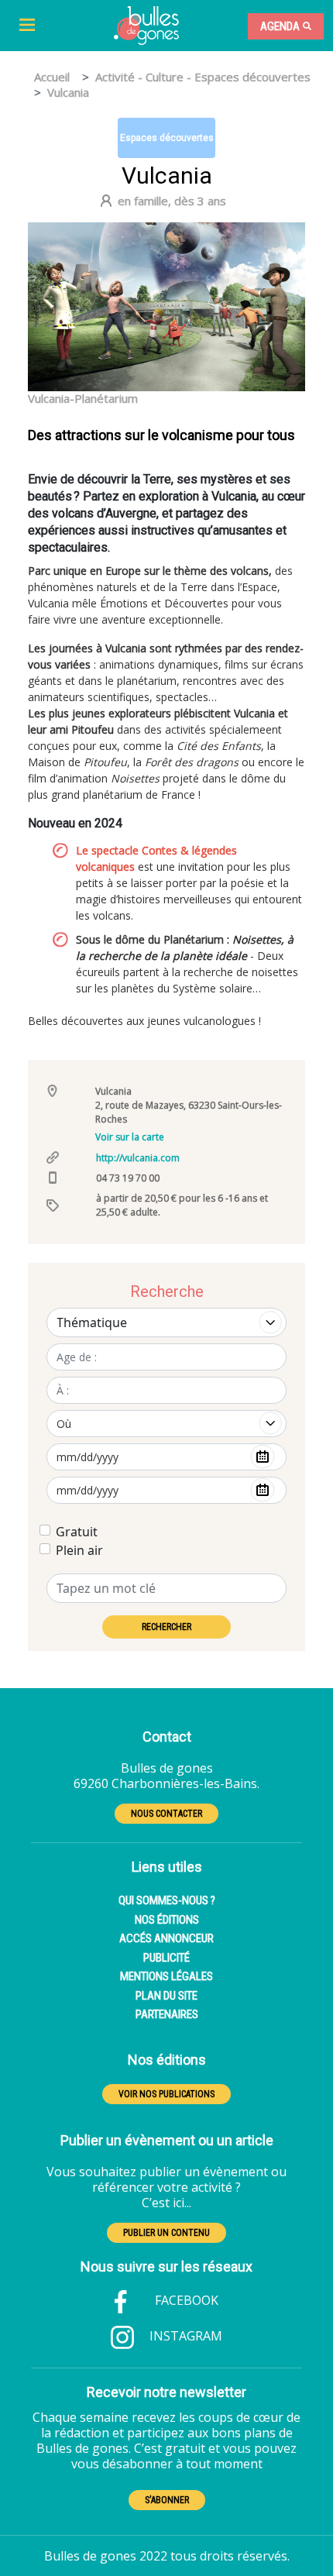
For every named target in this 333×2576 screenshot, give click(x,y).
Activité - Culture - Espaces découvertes (203, 77)
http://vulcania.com (138, 1158)
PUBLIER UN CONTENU (166, 2233)
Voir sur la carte (130, 1137)
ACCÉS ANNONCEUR (166, 1938)
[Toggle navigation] (27, 26)
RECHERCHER (166, 1627)
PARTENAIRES (167, 2014)
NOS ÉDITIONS (167, 1920)
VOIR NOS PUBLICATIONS (166, 2094)
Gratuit (77, 1532)
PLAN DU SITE (166, 1996)
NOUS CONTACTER (166, 1814)
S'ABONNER (167, 2500)
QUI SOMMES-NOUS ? (167, 1900)
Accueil (52, 77)
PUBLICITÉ (166, 1958)
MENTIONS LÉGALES (166, 1976)
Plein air (79, 1550)
